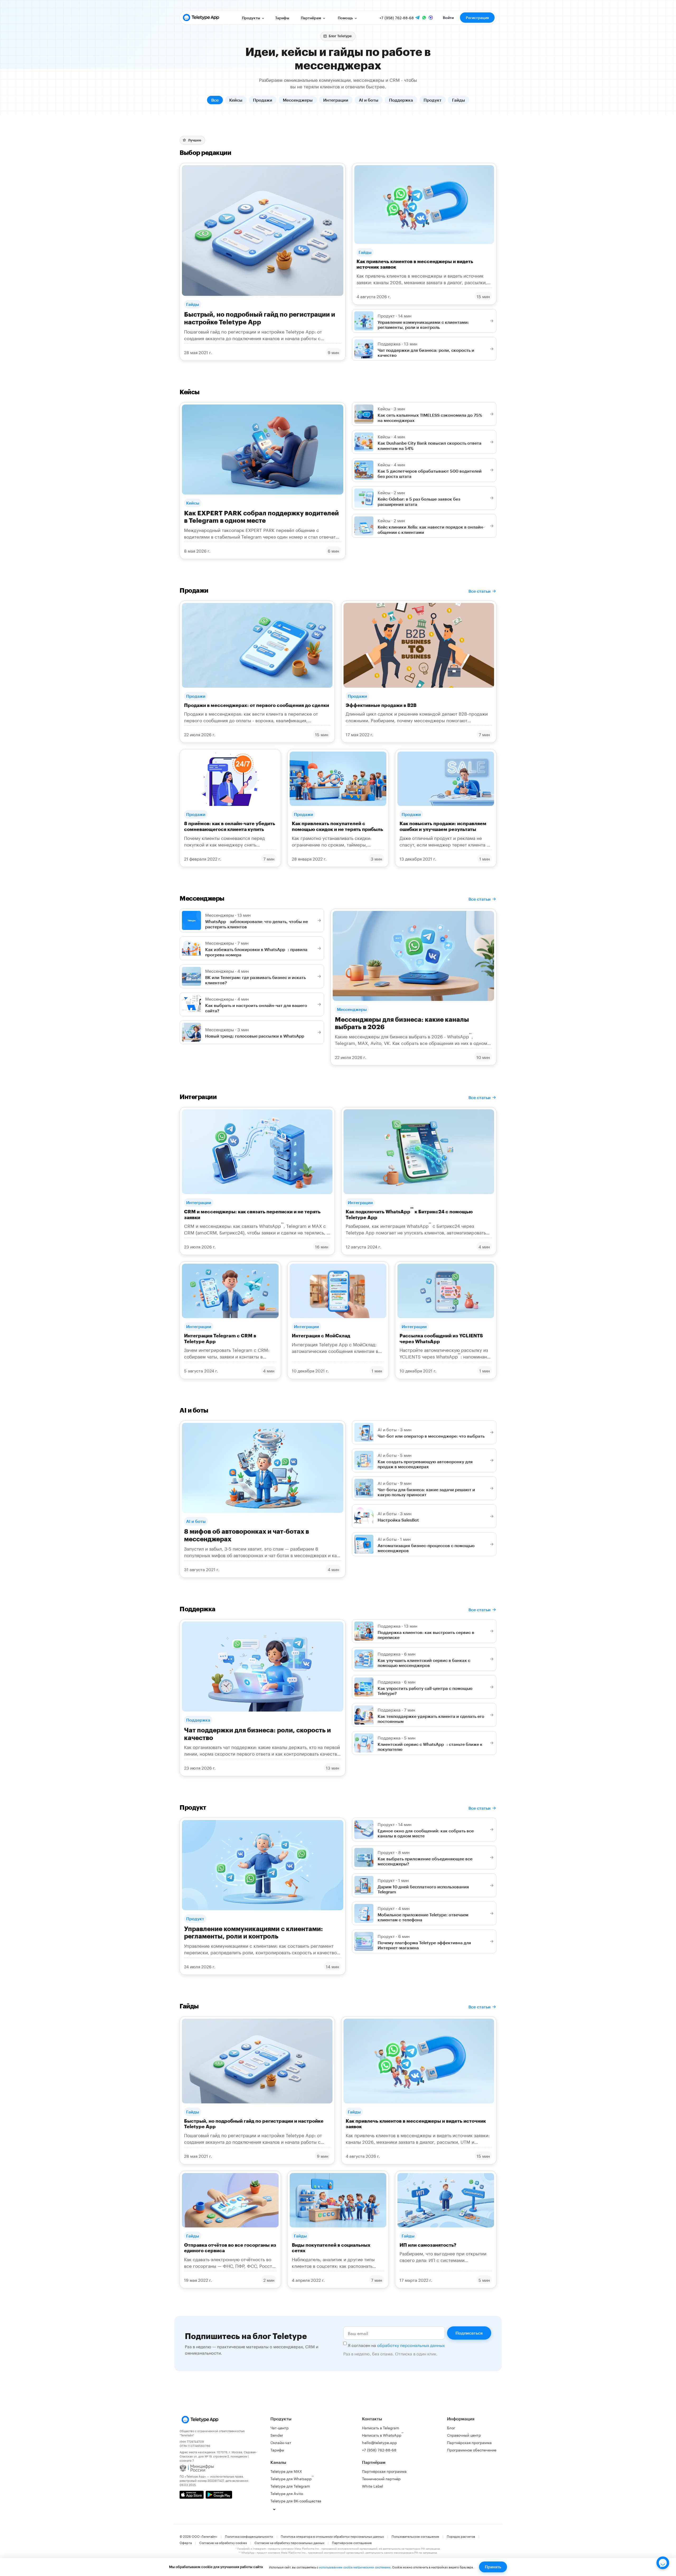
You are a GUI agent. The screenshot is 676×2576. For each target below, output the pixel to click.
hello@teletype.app (379, 2442)
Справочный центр (464, 2435)
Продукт (433, 100)
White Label (373, 2486)
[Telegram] (417, 18)
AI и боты (369, 100)
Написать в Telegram (381, 2427)
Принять (493, 2567)
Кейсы (236, 100)
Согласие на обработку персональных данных (289, 2542)
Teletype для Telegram (290, 2486)
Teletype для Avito (287, 2493)
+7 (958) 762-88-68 (397, 18)
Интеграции (336, 100)
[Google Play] (219, 2495)
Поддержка (401, 100)
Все (215, 100)
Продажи (263, 100)
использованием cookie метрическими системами (355, 2567)
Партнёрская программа (384, 2471)
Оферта (186, 2542)
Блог (451, 2427)
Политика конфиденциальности (249, 2536)
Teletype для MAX (286, 2471)
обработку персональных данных (411, 2345)
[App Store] (192, 2495)
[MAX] (431, 18)
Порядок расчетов (461, 2536)
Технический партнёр (381, 2478)
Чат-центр (280, 2427)
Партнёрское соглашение (352, 2542)
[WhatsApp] (424, 18)
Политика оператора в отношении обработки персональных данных (332, 2536)
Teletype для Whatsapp (292, 2478)
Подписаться (469, 2333)
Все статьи (480, 591)
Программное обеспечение (472, 2450)
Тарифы (282, 18)
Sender (277, 2435)
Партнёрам (311, 18)
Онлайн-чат (281, 2442)
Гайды (459, 100)
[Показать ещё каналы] (274, 2509)
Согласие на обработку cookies (223, 2542)
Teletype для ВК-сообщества (296, 2501)
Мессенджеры (298, 100)
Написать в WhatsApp (383, 2434)
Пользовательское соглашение (415, 2536)
